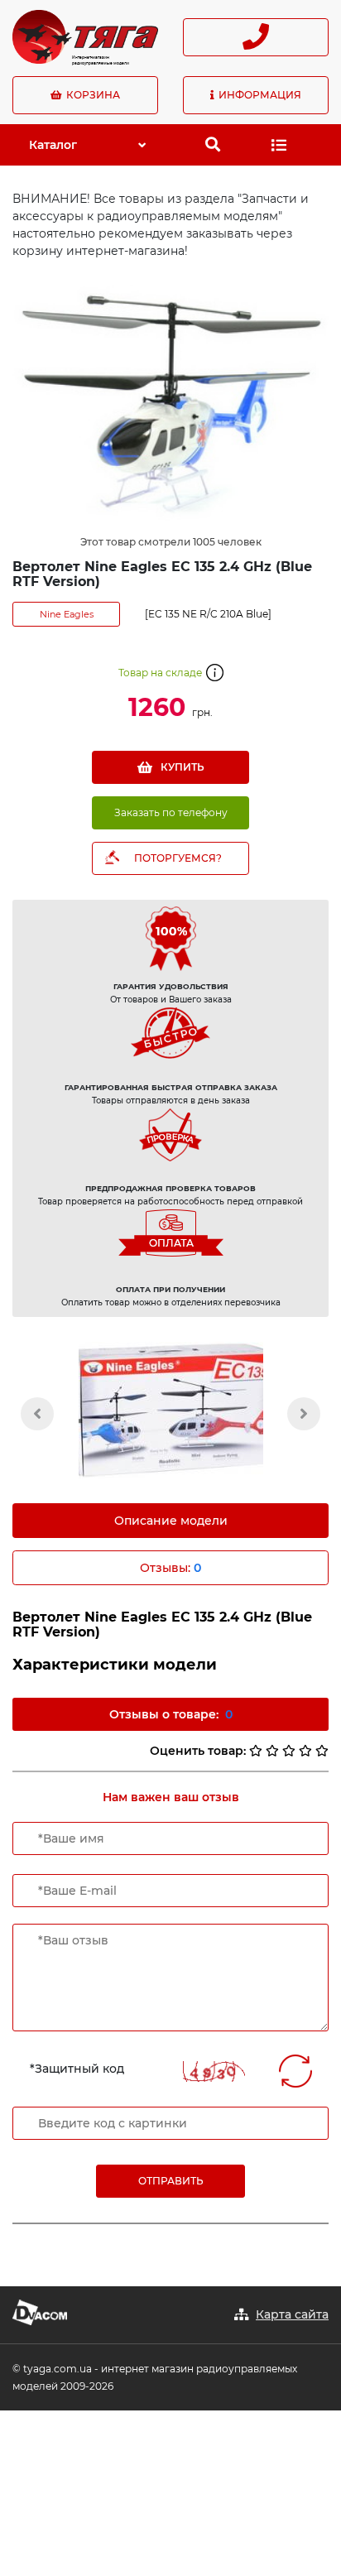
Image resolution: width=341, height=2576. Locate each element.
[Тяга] (85, 36)
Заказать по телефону (171, 812)
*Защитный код (77, 2069)
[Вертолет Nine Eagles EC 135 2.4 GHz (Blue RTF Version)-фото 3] (170, 1410)
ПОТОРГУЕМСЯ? (178, 858)
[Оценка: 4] (305, 1751)
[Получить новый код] (295, 2071)
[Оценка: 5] (322, 1751)
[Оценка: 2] (272, 1751)
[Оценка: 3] (289, 1751)
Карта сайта (292, 2314)
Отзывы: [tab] (170, 1568)
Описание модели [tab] (171, 1521)
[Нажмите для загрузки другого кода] (214, 2071)
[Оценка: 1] (256, 1751)
